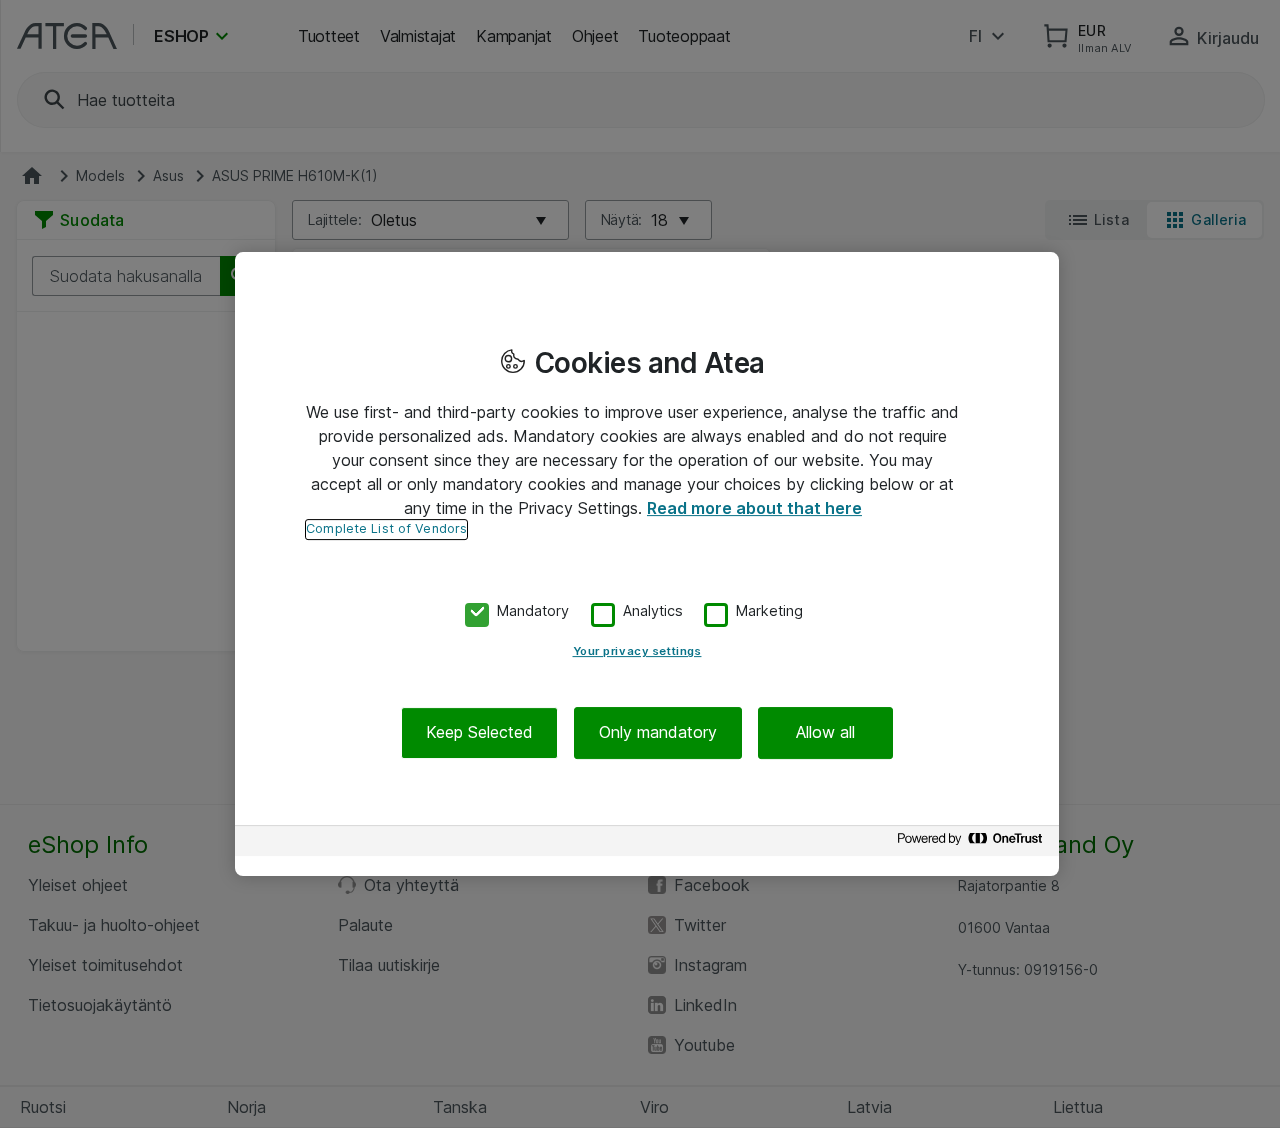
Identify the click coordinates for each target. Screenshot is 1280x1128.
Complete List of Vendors (386, 528)
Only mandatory (658, 733)
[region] (647, 564)
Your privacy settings (637, 652)
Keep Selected (479, 733)
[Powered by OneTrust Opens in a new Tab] (973, 843)
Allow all (825, 733)
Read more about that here (754, 508)
